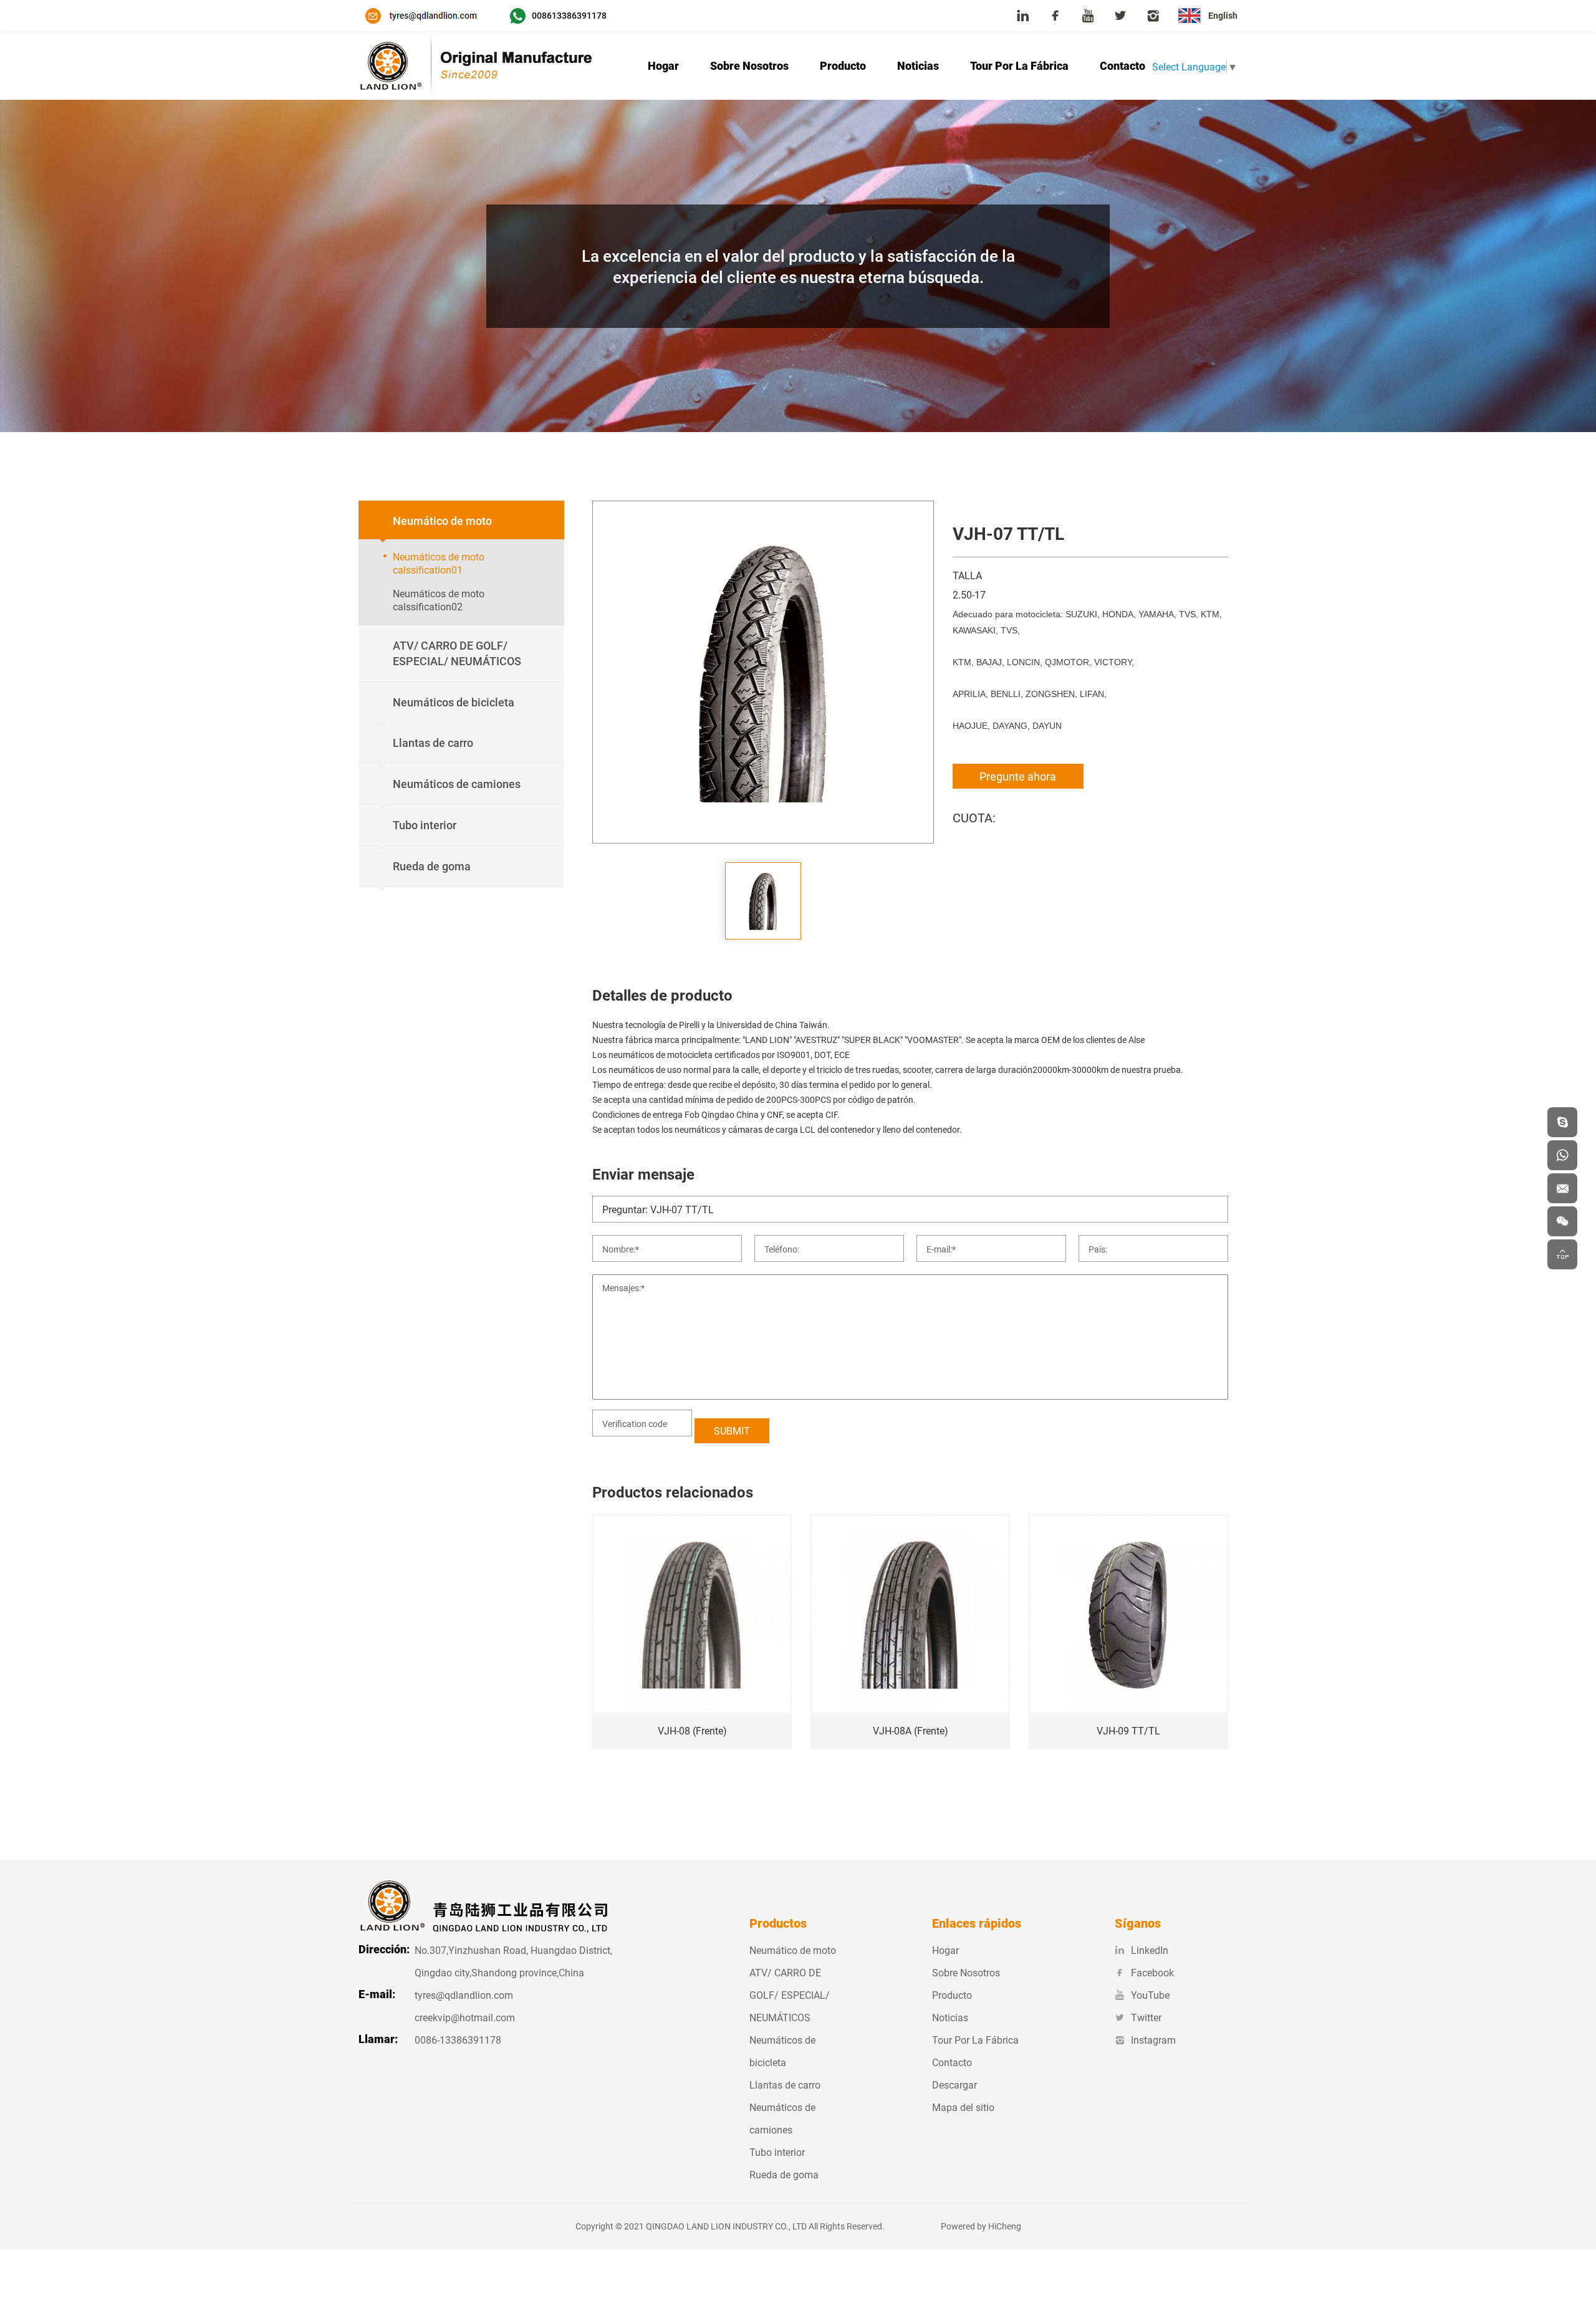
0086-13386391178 (458, 2040)
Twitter (1146, 2017)
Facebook (1152, 1972)
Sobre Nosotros (749, 65)
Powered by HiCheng (981, 2226)
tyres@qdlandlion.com (464, 1995)
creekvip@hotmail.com (465, 2017)
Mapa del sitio (963, 2107)
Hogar (663, 65)
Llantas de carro (785, 2085)
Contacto (1122, 65)
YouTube (1150, 1995)
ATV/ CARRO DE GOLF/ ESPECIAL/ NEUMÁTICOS (790, 1995)
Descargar (954, 2085)
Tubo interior (777, 2152)
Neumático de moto (793, 1950)
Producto (843, 65)
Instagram (1153, 2040)
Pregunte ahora (1018, 776)
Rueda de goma (784, 2174)
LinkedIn (1150, 1950)
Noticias (918, 65)
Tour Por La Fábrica (1019, 65)
